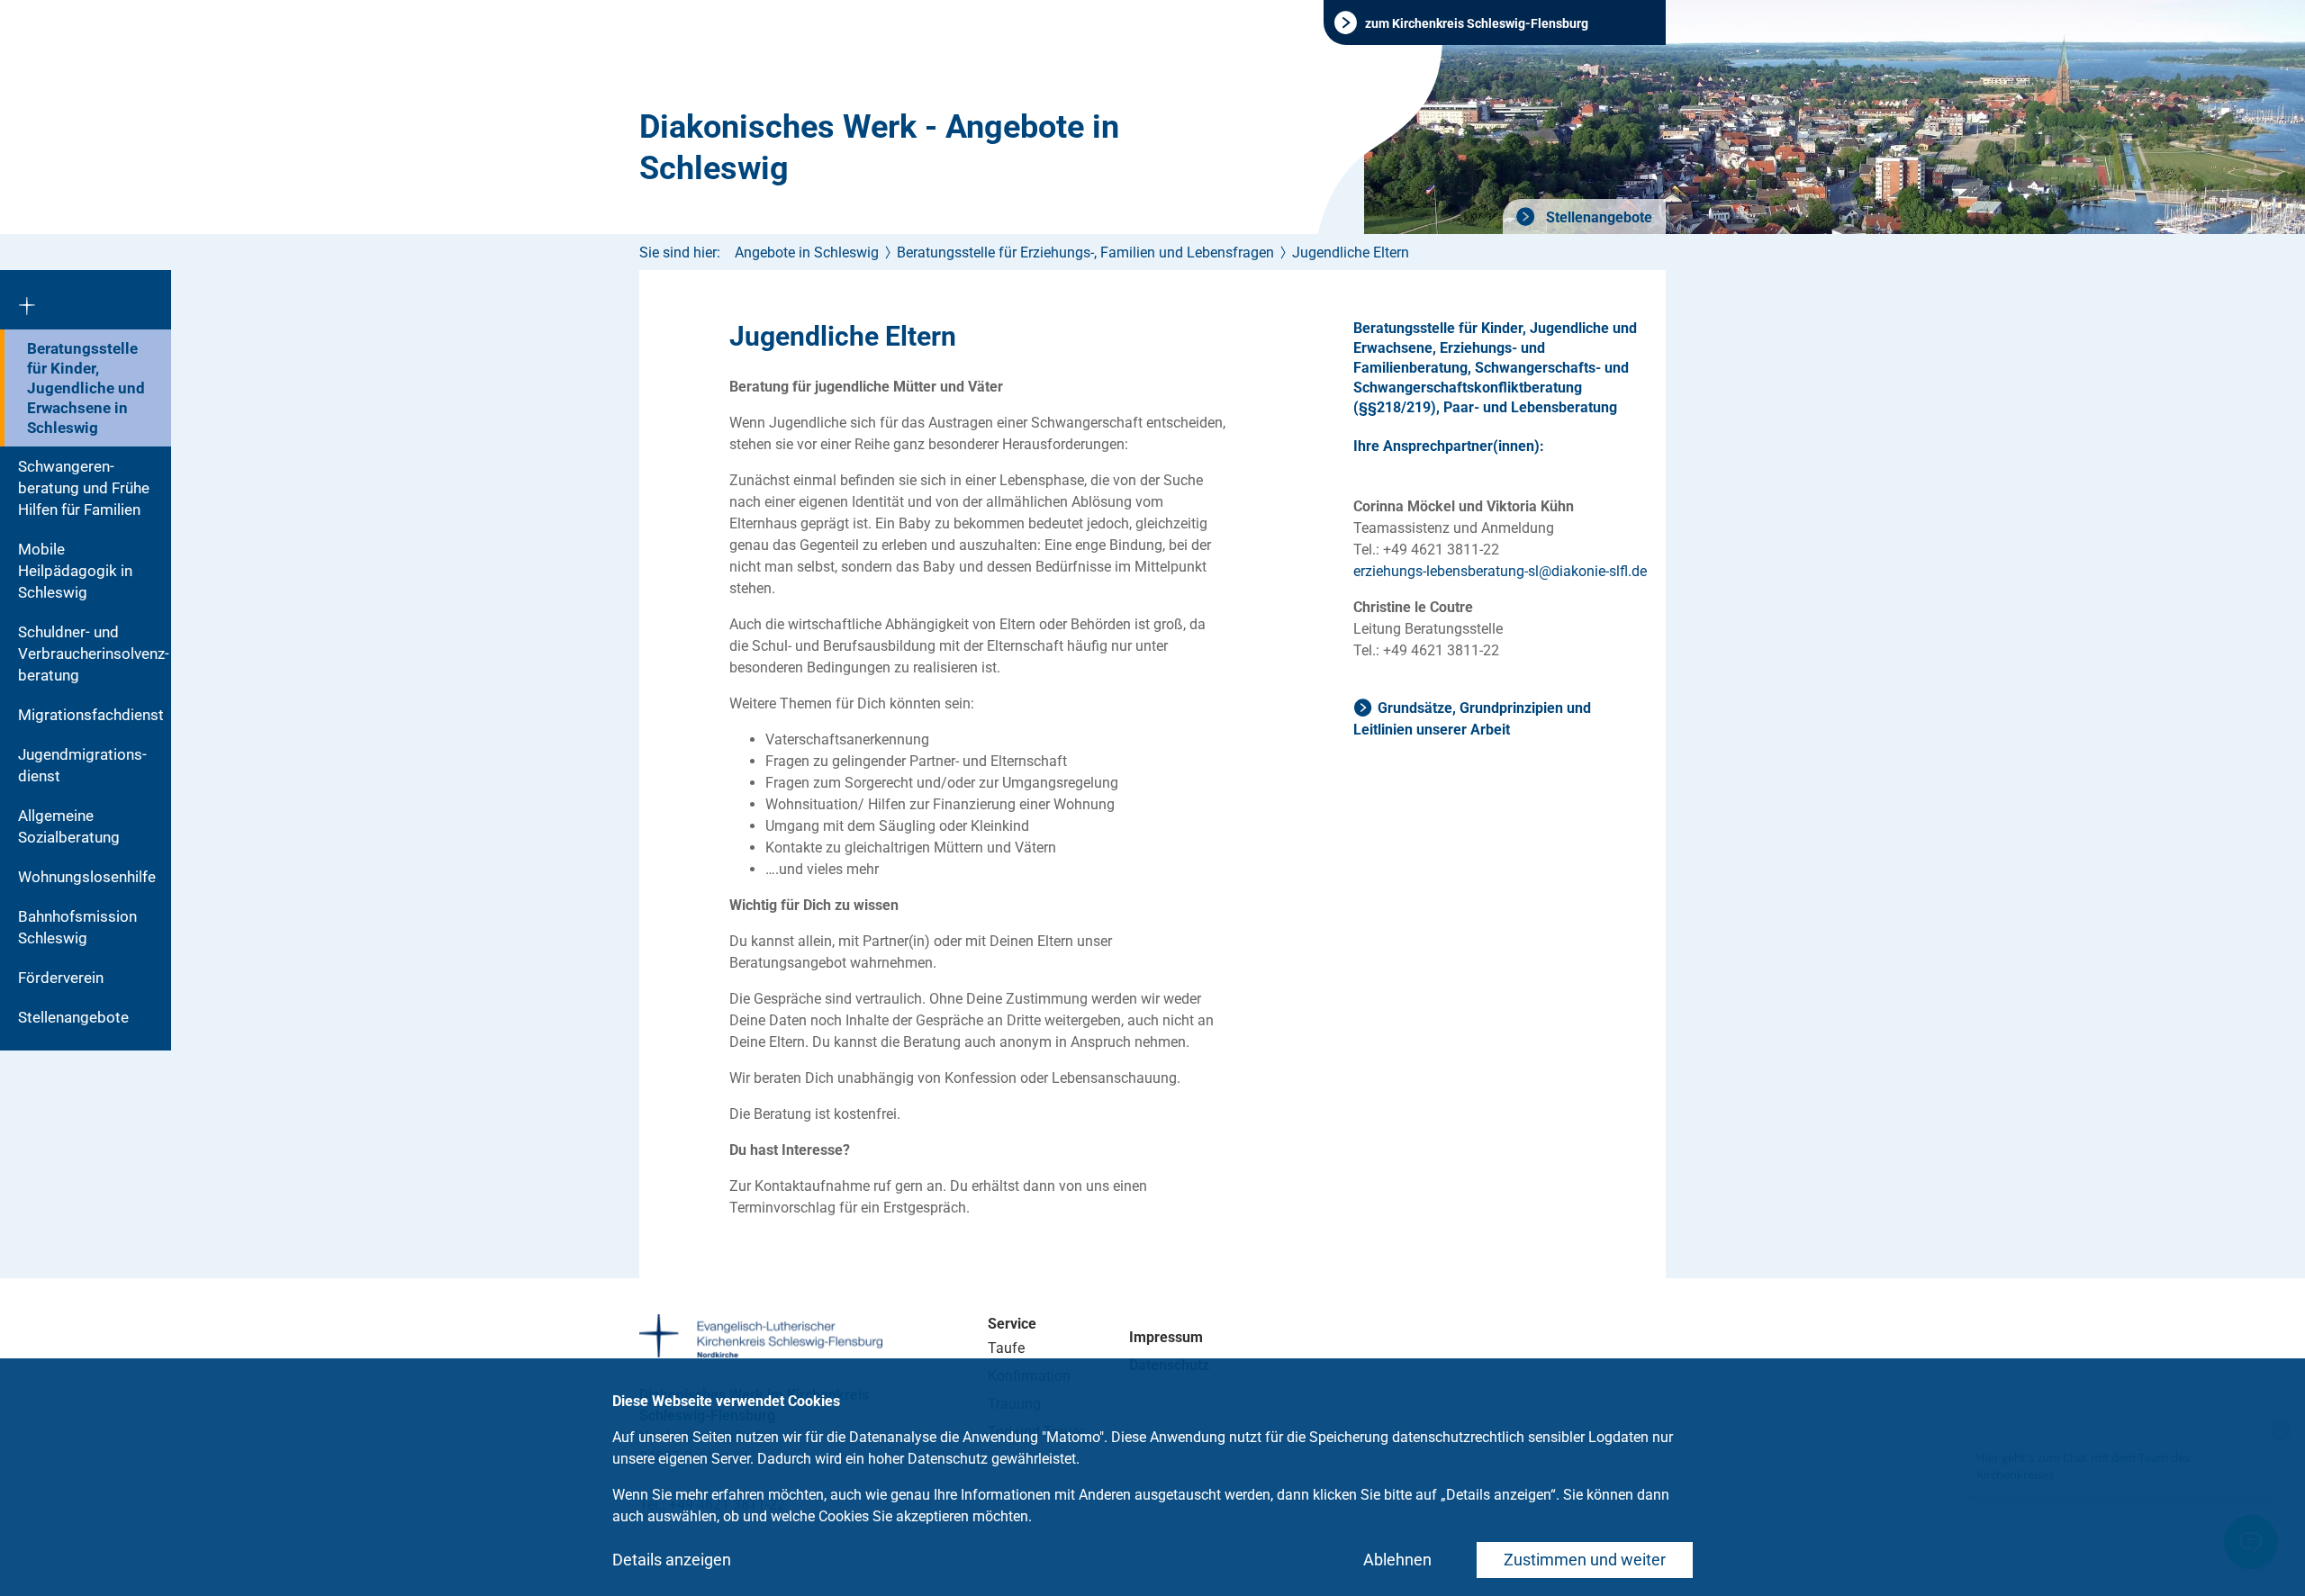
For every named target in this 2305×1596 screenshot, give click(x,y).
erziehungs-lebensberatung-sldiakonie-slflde (1500, 571)
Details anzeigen (672, 1560)
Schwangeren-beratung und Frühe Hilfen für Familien (84, 488)
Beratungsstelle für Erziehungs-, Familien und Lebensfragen (1085, 252)
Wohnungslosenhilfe (87, 877)
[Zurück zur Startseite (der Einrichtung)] (86, 300)
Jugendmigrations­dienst (82, 765)
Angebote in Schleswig (807, 252)
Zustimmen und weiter (1585, 1560)
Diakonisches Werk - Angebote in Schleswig (879, 148)
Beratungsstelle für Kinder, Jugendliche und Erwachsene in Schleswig (86, 388)
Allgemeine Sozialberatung (69, 826)
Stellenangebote (1597, 217)
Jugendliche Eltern (1351, 252)
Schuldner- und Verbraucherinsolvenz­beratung (94, 654)
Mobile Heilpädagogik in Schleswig (75, 571)
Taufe (1006, 1348)
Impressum (1166, 1337)
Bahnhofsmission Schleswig (77, 927)
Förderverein (61, 978)
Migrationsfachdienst (91, 715)
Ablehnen (1397, 1560)
